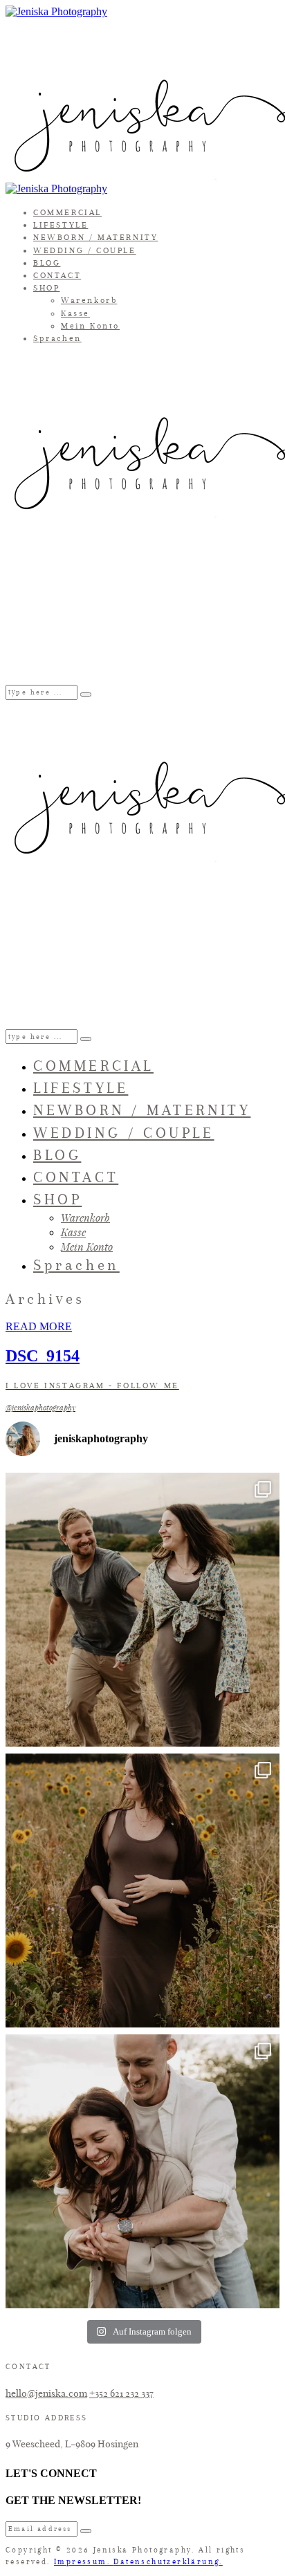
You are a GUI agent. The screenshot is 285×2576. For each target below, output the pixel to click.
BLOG (47, 263)
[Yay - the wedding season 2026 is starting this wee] (142, 2171)
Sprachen (57, 338)
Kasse (75, 313)
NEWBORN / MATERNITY (95, 237)
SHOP (46, 288)
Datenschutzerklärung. (168, 2562)
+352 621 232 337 (121, 2393)
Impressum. (84, 2562)
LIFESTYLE (61, 225)
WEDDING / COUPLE (85, 250)
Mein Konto (90, 326)
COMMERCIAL (67, 212)
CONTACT (57, 275)
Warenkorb (89, 300)
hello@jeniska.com (46, 2393)
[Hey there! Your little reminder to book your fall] (142, 1610)
